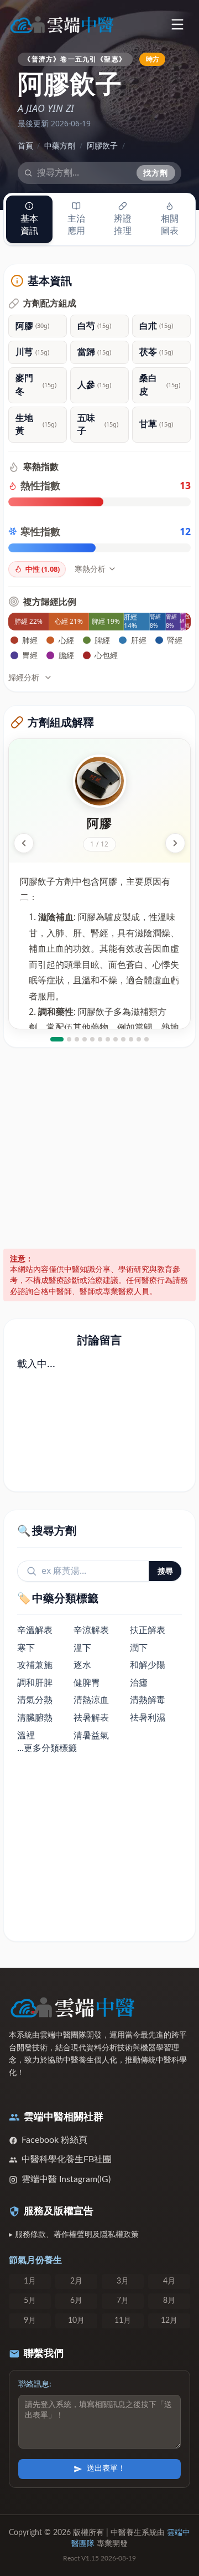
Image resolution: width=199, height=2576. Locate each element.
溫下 (82, 1648)
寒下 (26, 1648)
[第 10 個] (131, 1039)
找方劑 (156, 173)
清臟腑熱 (35, 1717)
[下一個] (175, 843)
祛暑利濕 (148, 1717)
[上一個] (24, 843)
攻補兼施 (35, 1665)
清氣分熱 (35, 1700)
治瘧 (139, 1682)
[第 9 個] (123, 1039)
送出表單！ (106, 2469)
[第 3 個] (77, 1039)
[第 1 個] (57, 1039)
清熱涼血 (91, 1700)
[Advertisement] (99, 1148)
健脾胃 (87, 1682)
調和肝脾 (35, 1682)
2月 (76, 2281)
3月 (123, 2281)
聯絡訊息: (35, 2384)
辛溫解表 (35, 1630)
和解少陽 (148, 1665)
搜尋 (165, 1571)
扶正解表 (148, 1630)
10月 (76, 2321)
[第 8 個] (116, 1039)
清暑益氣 (91, 1735)
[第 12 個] (146, 1039)
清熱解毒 (148, 1700)
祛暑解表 (91, 1717)
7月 (123, 2301)
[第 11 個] (139, 1039)
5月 (30, 2301)
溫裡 (26, 1735)
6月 (76, 2301)
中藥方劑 (60, 145)
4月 (169, 2281)
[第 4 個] (85, 1039)
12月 (169, 2321)
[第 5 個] (92, 1039)
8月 (169, 2301)
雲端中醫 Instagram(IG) (66, 2179)
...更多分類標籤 (47, 1748)
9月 (30, 2321)
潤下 (139, 1648)
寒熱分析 (90, 569)
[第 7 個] (108, 1039)
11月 (123, 2321)
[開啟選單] (177, 24)
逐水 (82, 1665)
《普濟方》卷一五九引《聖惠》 (75, 59)
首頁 (25, 145)
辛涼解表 (91, 1630)
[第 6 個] (100, 1039)
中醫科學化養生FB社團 (67, 2159)
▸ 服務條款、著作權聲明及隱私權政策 (74, 2235)
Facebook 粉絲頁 (54, 2140)
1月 (30, 2281)
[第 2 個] (69, 1039)
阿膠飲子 (102, 145)
